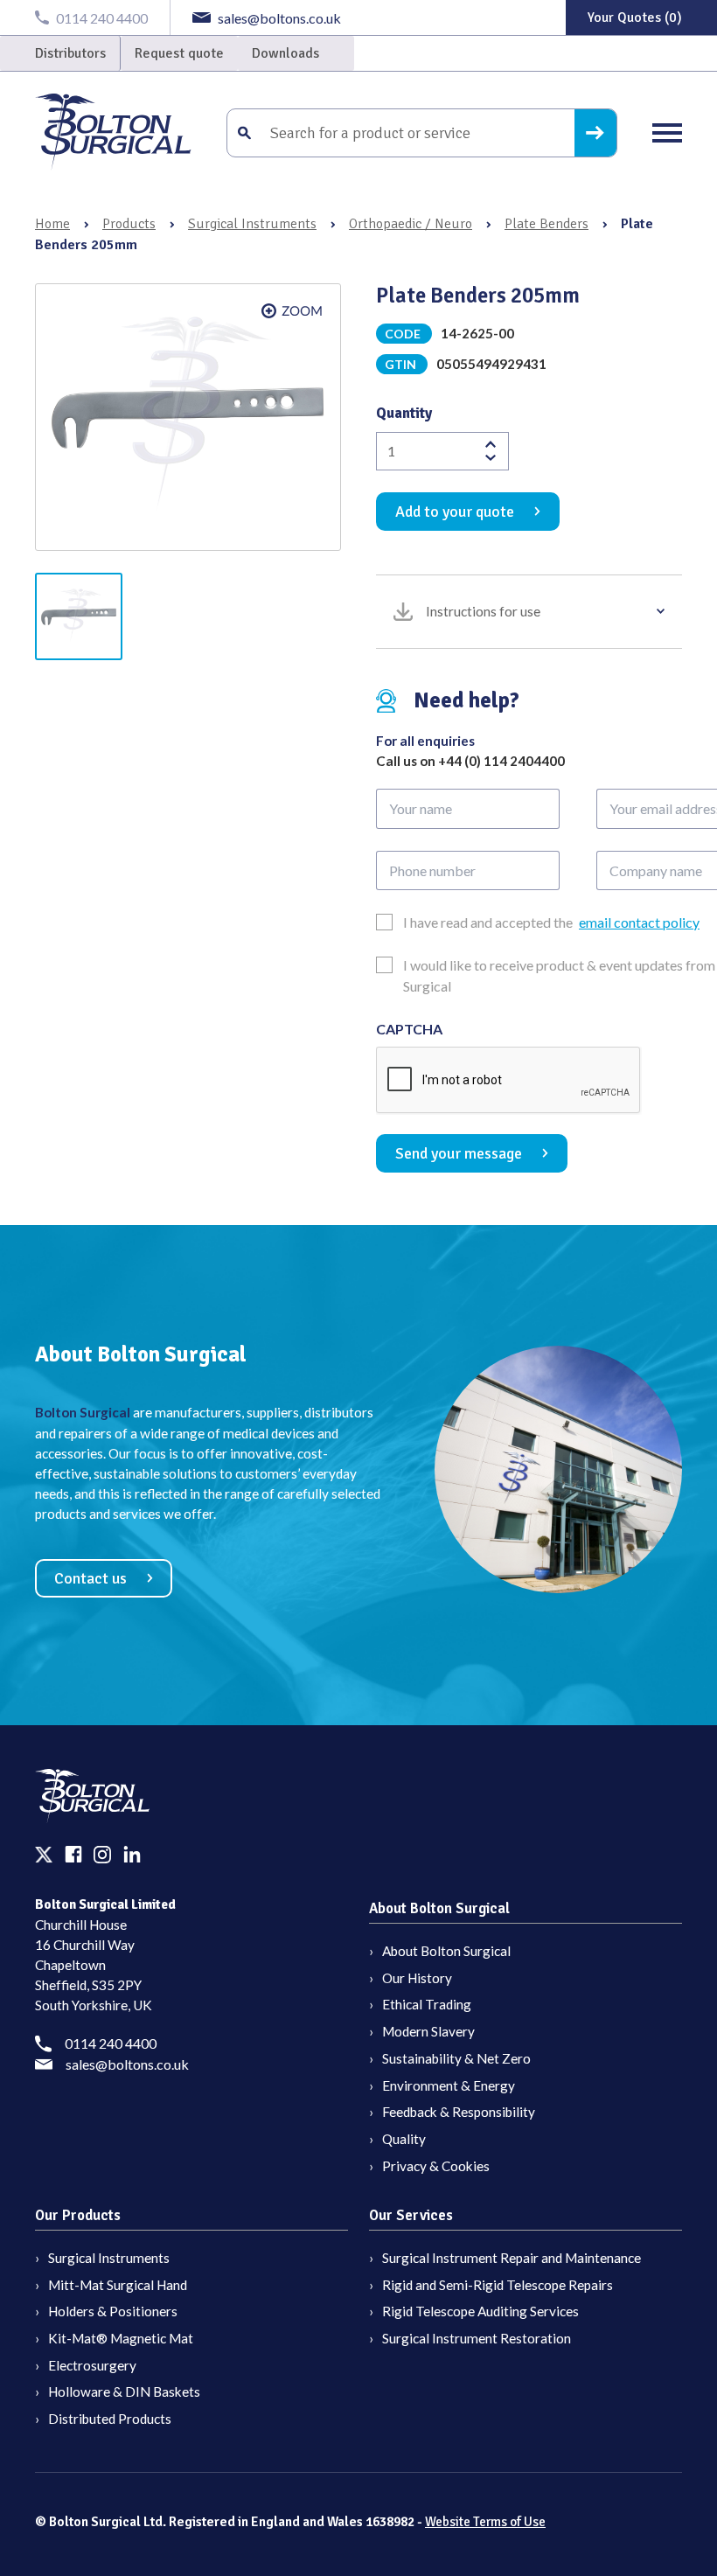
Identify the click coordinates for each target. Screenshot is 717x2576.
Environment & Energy (449, 2085)
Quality (404, 2139)
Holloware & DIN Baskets (124, 2392)
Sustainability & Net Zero (456, 2058)
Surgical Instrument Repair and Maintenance (512, 2258)
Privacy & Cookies (436, 2166)
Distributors (70, 53)
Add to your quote (455, 512)
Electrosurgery (92, 2365)
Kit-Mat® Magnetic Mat (121, 2338)
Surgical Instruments (252, 224)
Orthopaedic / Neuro (411, 224)
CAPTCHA (409, 1029)
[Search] (595, 133)
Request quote (179, 53)
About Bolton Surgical (446, 1951)
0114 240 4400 (111, 2043)
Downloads (285, 53)
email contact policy (639, 922)
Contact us (90, 1578)
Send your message (459, 1153)
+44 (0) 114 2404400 (501, 761)
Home (52, 224)
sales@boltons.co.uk (127, 2064)
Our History (417, 1978)
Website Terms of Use (485, 2522)
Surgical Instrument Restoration (477, 2338)
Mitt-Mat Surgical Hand (118, 2285)
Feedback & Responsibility (459, 2112)
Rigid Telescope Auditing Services (480, 2311)
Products (129, 224)
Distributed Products (110, 2419)
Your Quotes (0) (635, 17)
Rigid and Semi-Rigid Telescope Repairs (498, 2285)
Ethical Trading (427, 2004)
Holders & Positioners (113, 2311)
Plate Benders (546, 224)
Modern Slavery (428, 2031)
